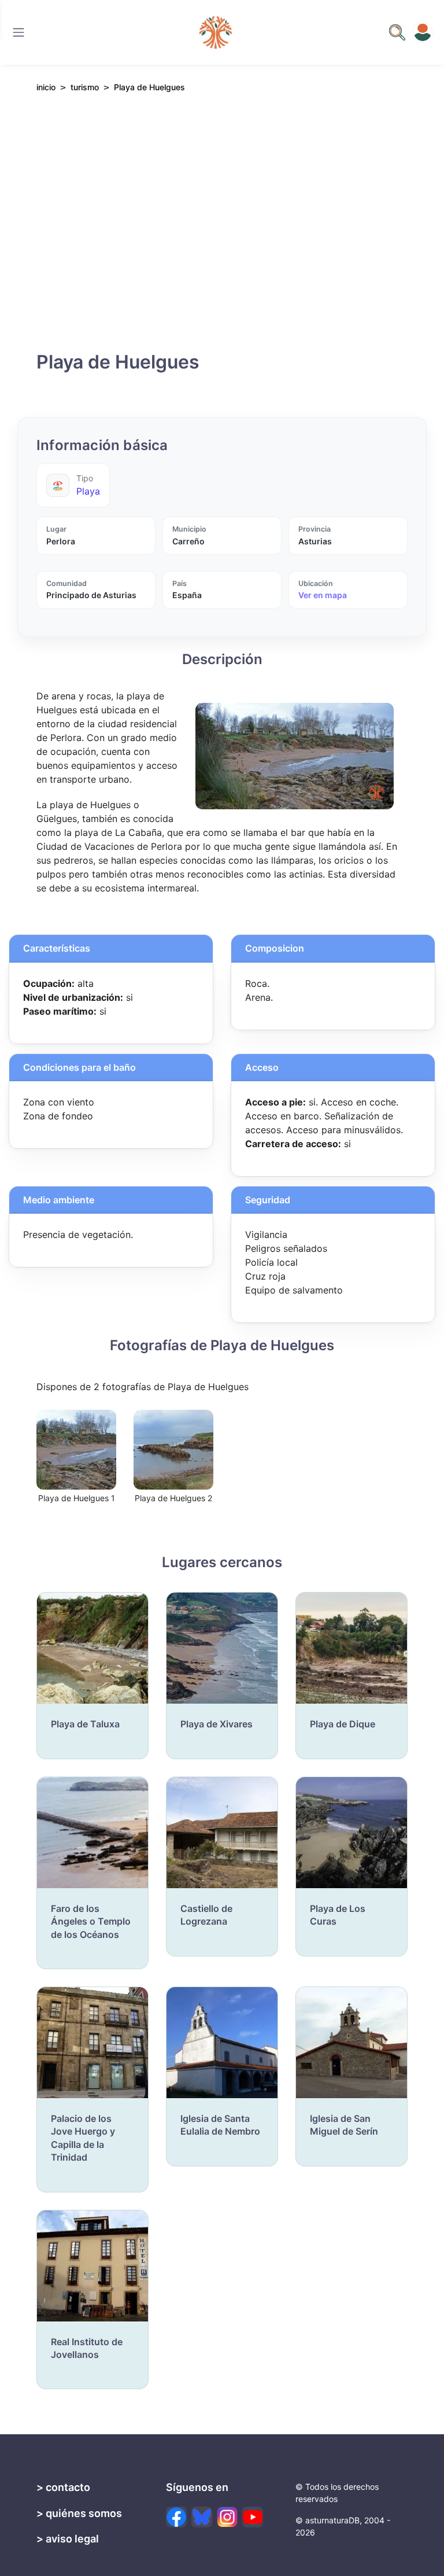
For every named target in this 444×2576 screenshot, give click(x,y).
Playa (88, 491)
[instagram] (227, 2517)
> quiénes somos (79, 2513)
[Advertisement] (222, 229)
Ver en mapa (323, 595)
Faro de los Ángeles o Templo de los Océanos (91, 1921)
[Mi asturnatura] (423, 32)
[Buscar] (18, 32)
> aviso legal (68, 2539)
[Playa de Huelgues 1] (76, 1449)
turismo (85, 87)
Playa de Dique (343, 1724)
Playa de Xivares (217, 1724)
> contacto (63, 2487)
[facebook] (176, 2517)
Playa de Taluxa (85, 1724)
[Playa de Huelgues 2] (173, 1449)
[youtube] (253, 2517)
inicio (46, 87)
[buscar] (397, 32)
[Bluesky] (202, 2517)
